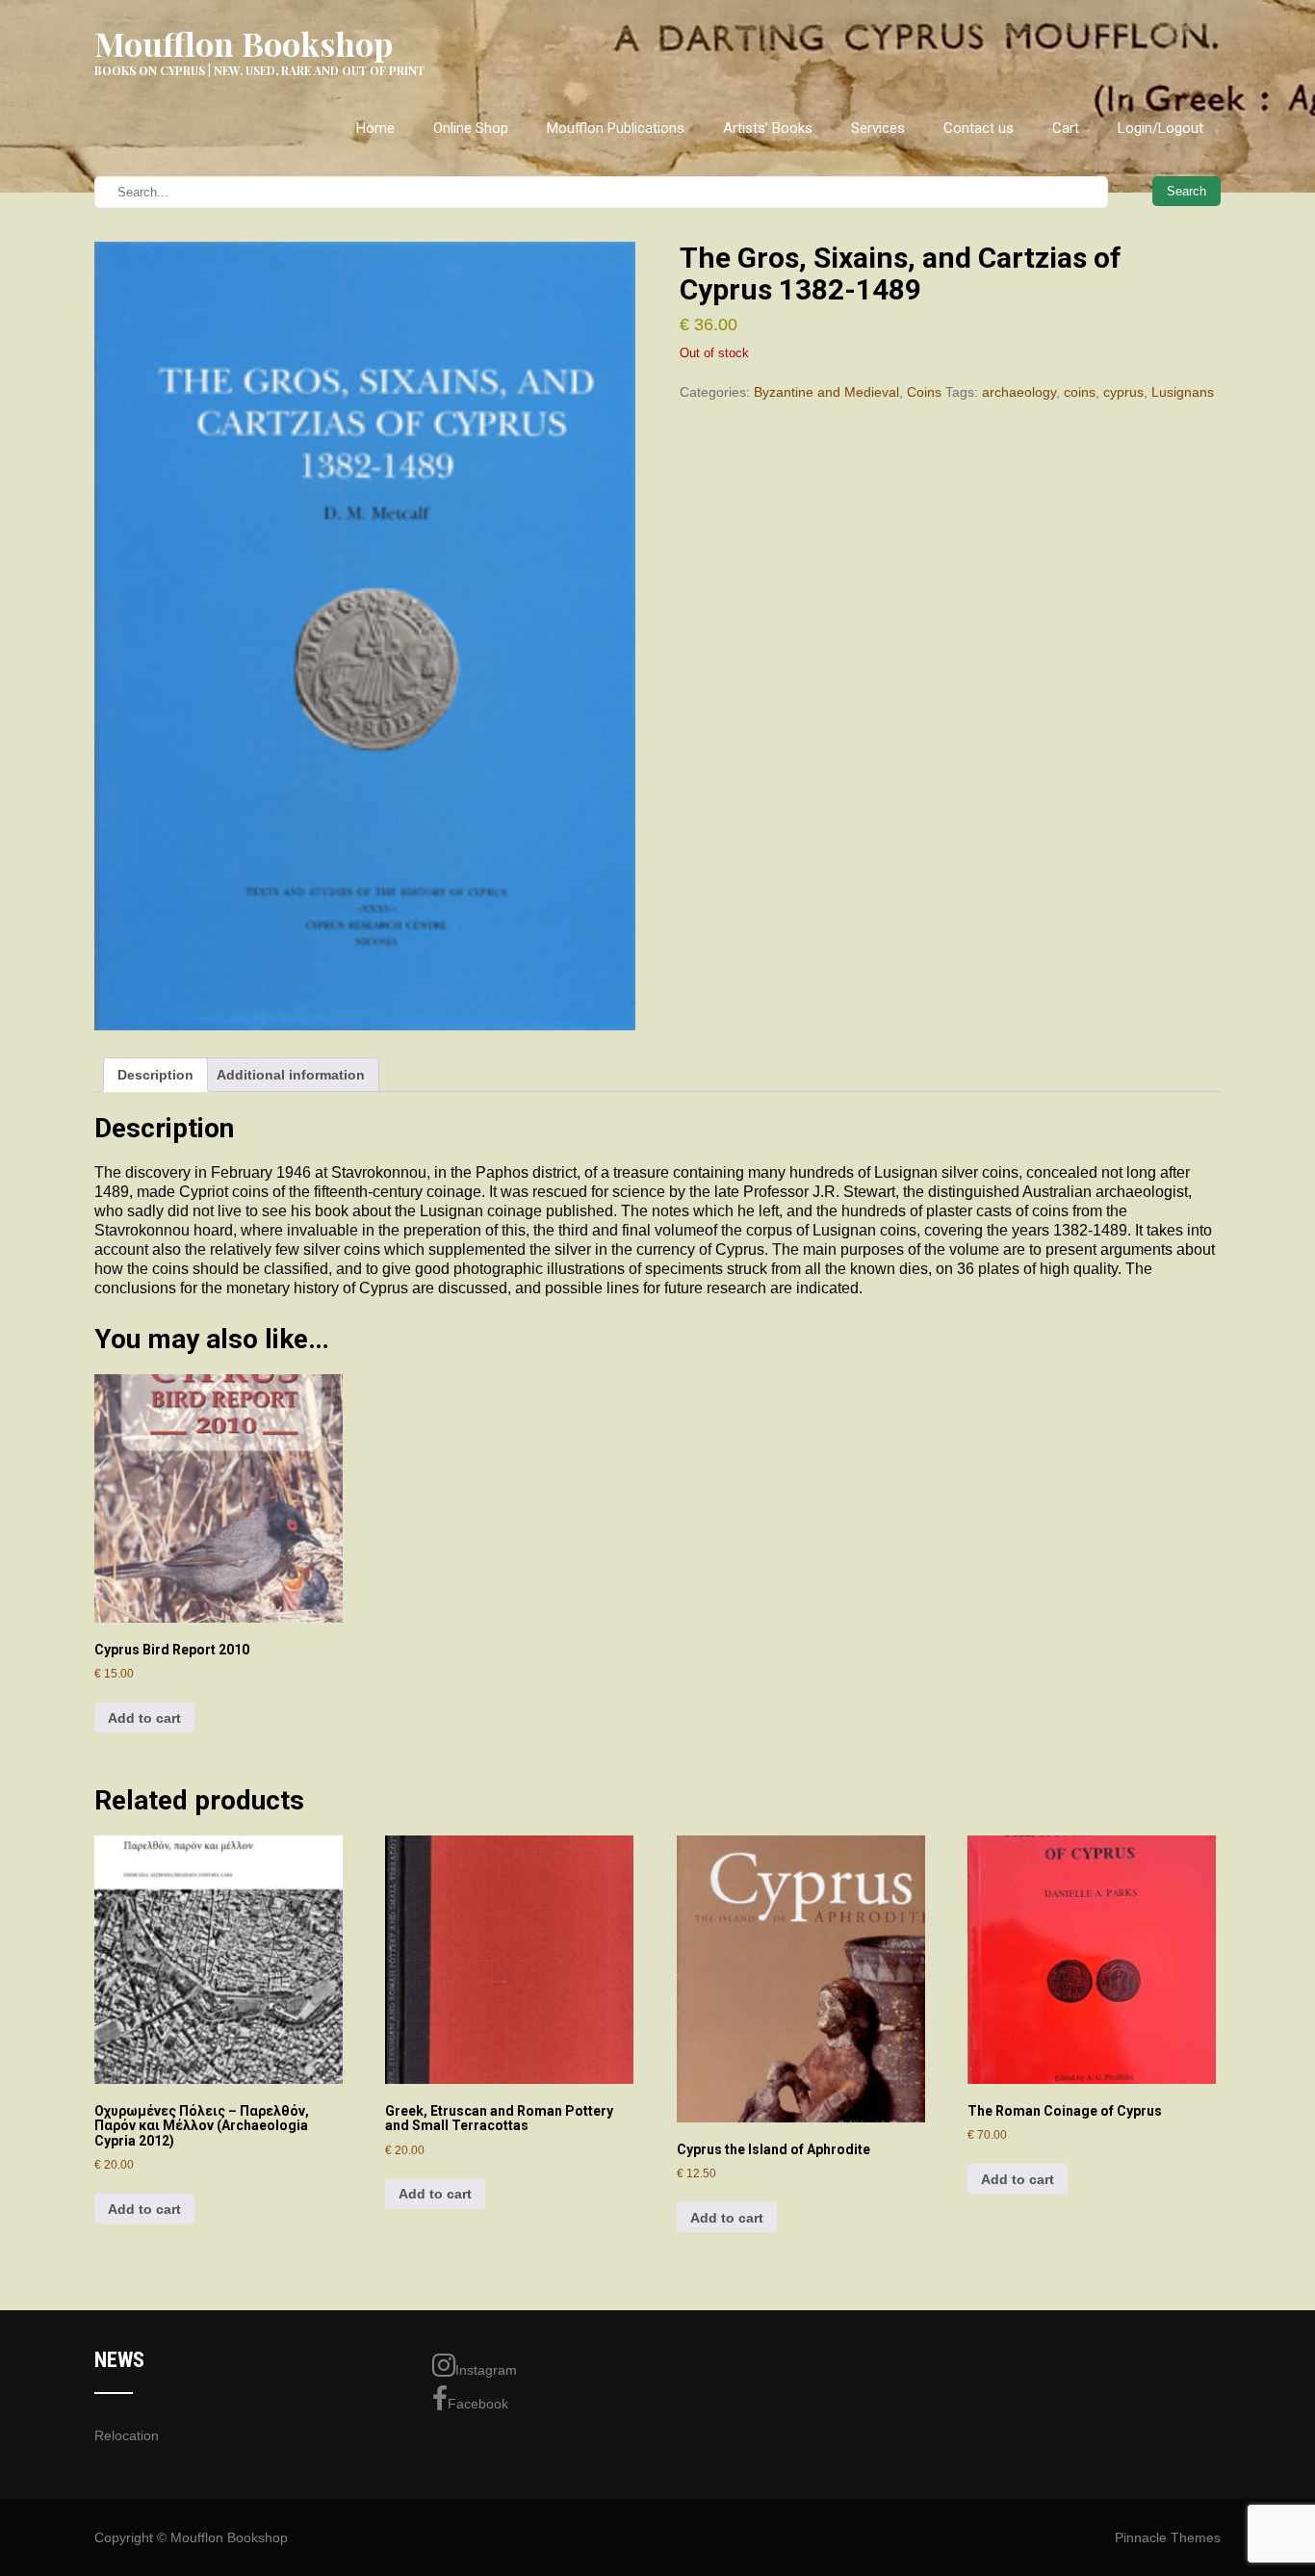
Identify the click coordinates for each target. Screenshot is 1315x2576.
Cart (1066, 128)
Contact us (979, 128)
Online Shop (471, 128)
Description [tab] (155, 1075)
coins (1080, 392)
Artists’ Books (768, 128)
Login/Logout (1160, 128)
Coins (924, 392)
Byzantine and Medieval (826, 392)
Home (375, 128)
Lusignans (1183, 392)
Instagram (486, 2370)
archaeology (1019, 392)
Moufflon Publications (616, 128)
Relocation (127, 2435)
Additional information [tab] (291, 1075)
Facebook (478, 2404)
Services (878, 128)
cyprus (1123, 392)
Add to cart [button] (144, 1718)
